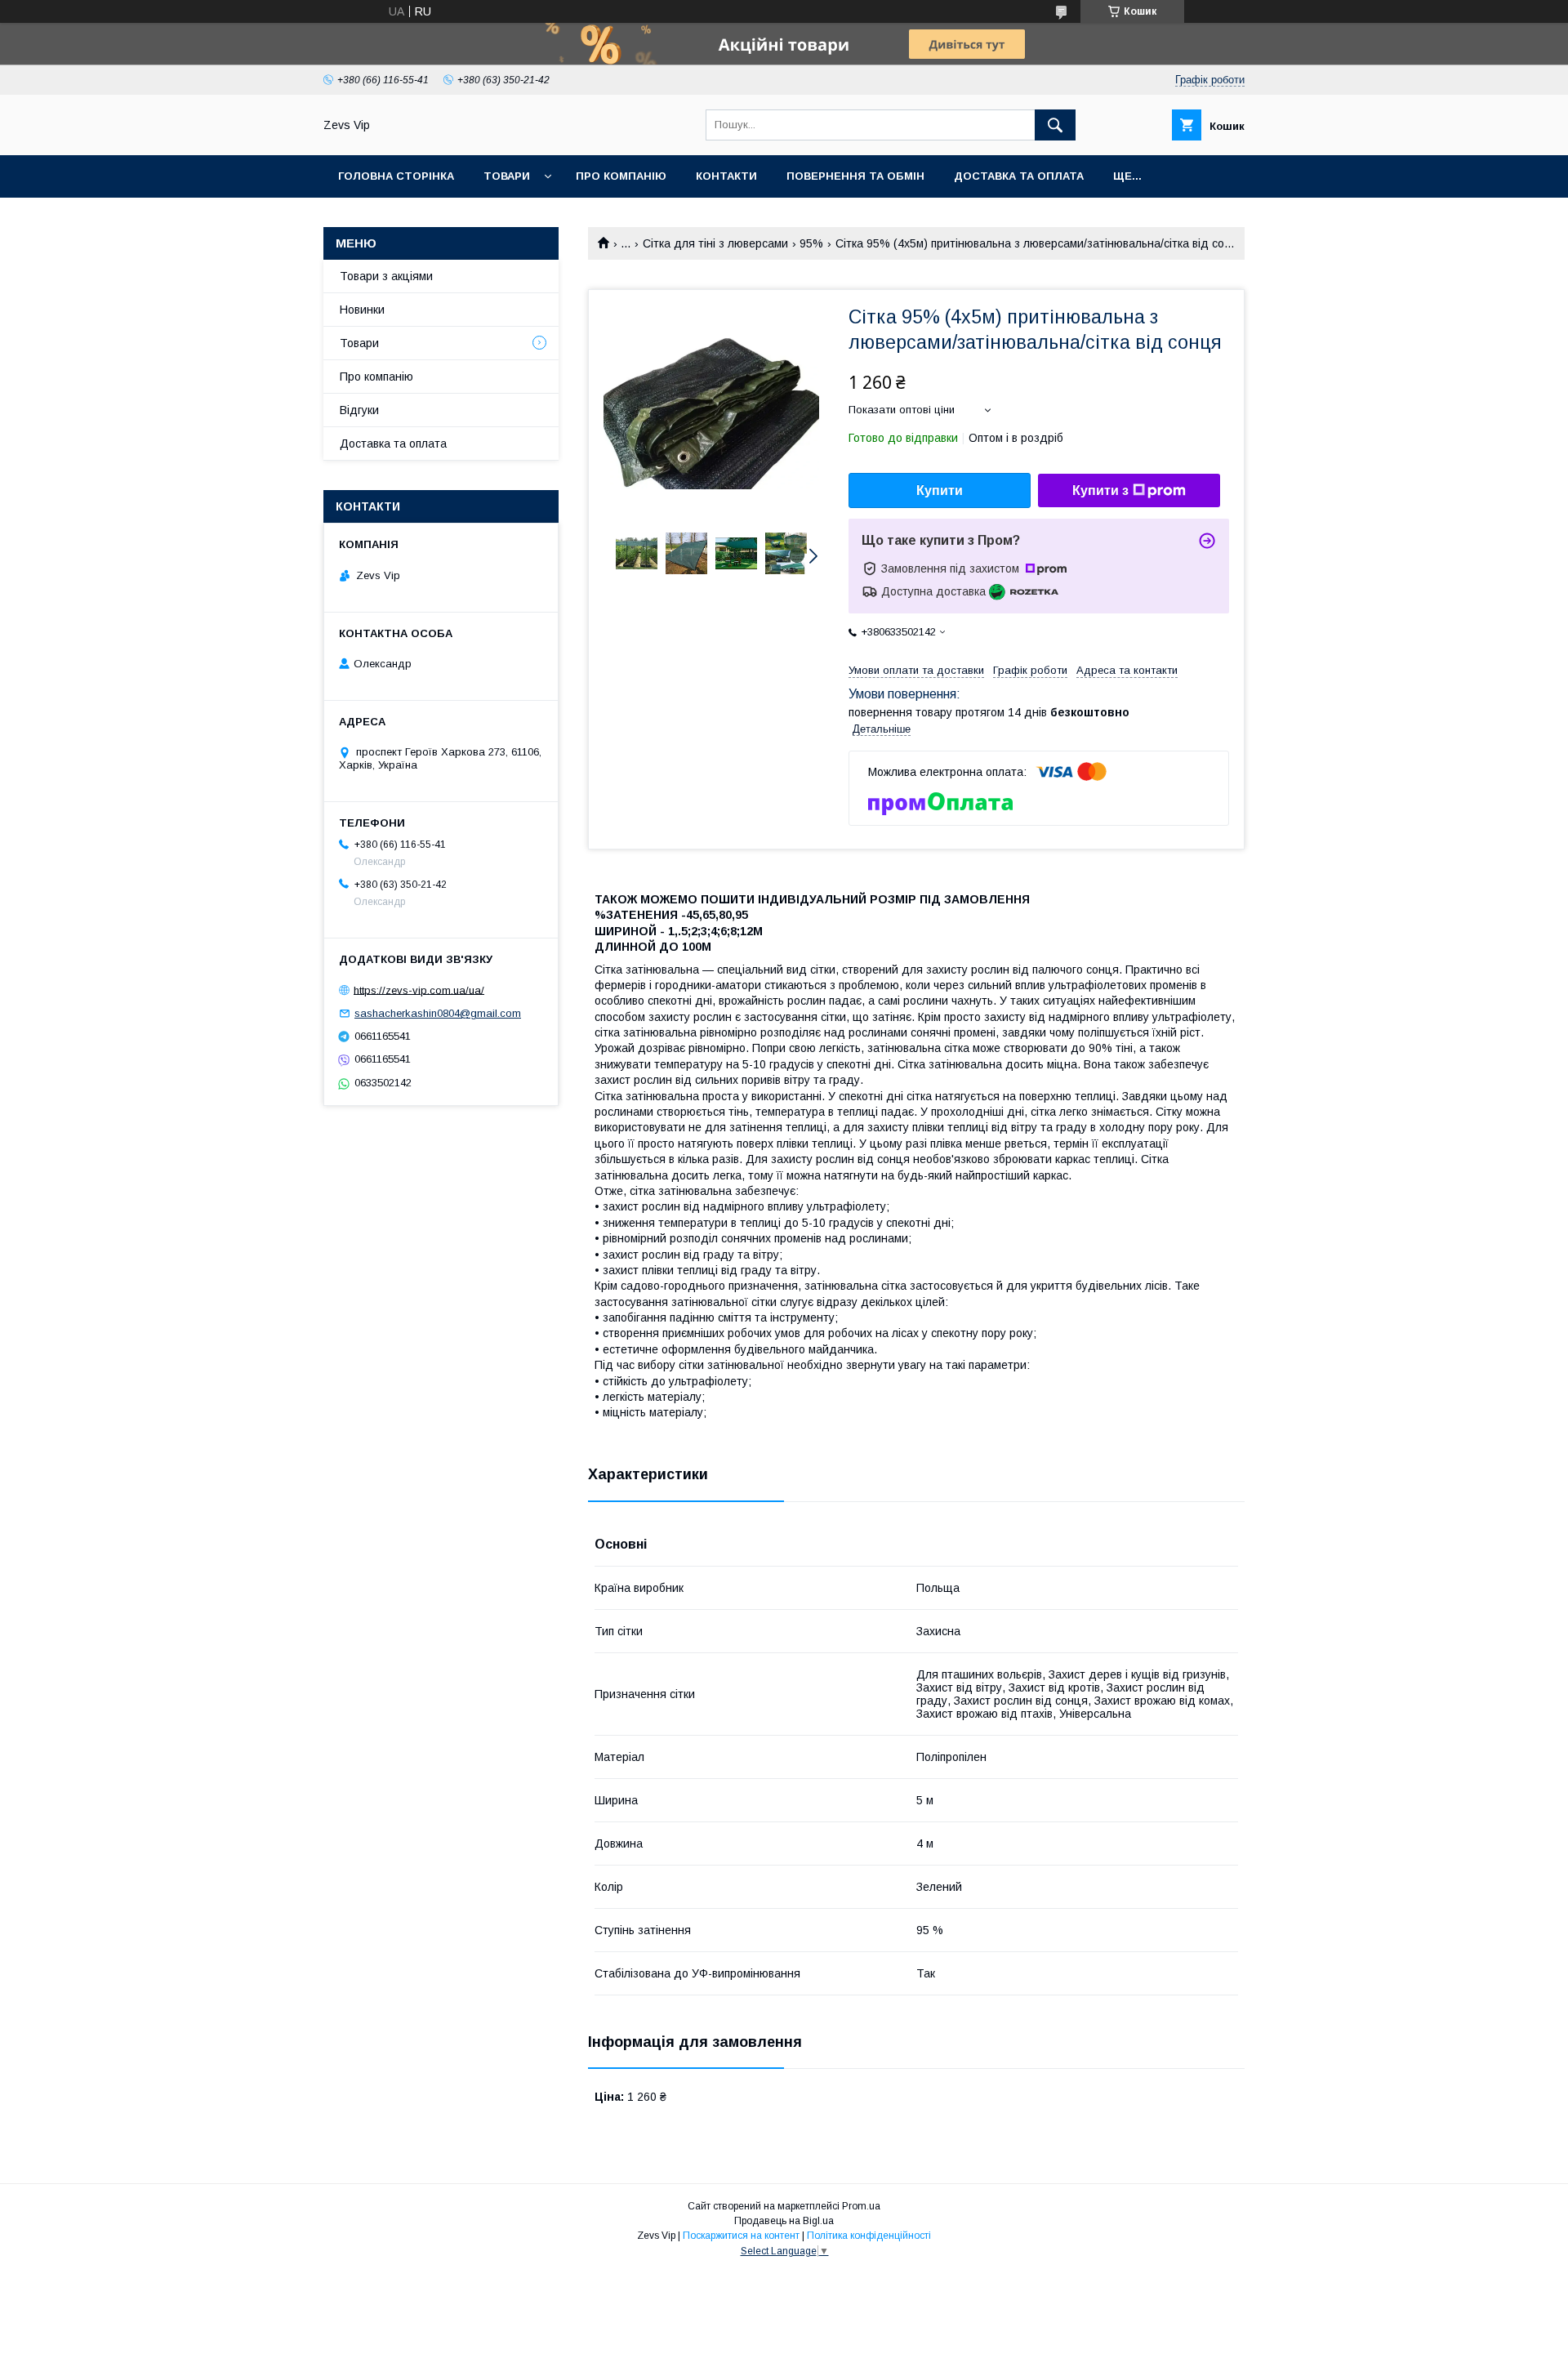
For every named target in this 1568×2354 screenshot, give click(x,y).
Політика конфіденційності (869, 2236)
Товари (507, 176)
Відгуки (359, 410)
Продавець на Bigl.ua (784, 2221)
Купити (940, 490)
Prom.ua (861, 2206)
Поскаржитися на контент (741, 2236)
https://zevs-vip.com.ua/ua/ (419, 990)
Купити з (1100, 490)
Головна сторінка (396, 176)
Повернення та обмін (855, 176)
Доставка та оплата (1019, 176)
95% (811, 243)
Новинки (362, 310)
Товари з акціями (386, 276)
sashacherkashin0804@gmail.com (438, 1013)
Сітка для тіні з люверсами (715, 243)
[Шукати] (1055, 125)
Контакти (726, 176)
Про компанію (621, 176)
